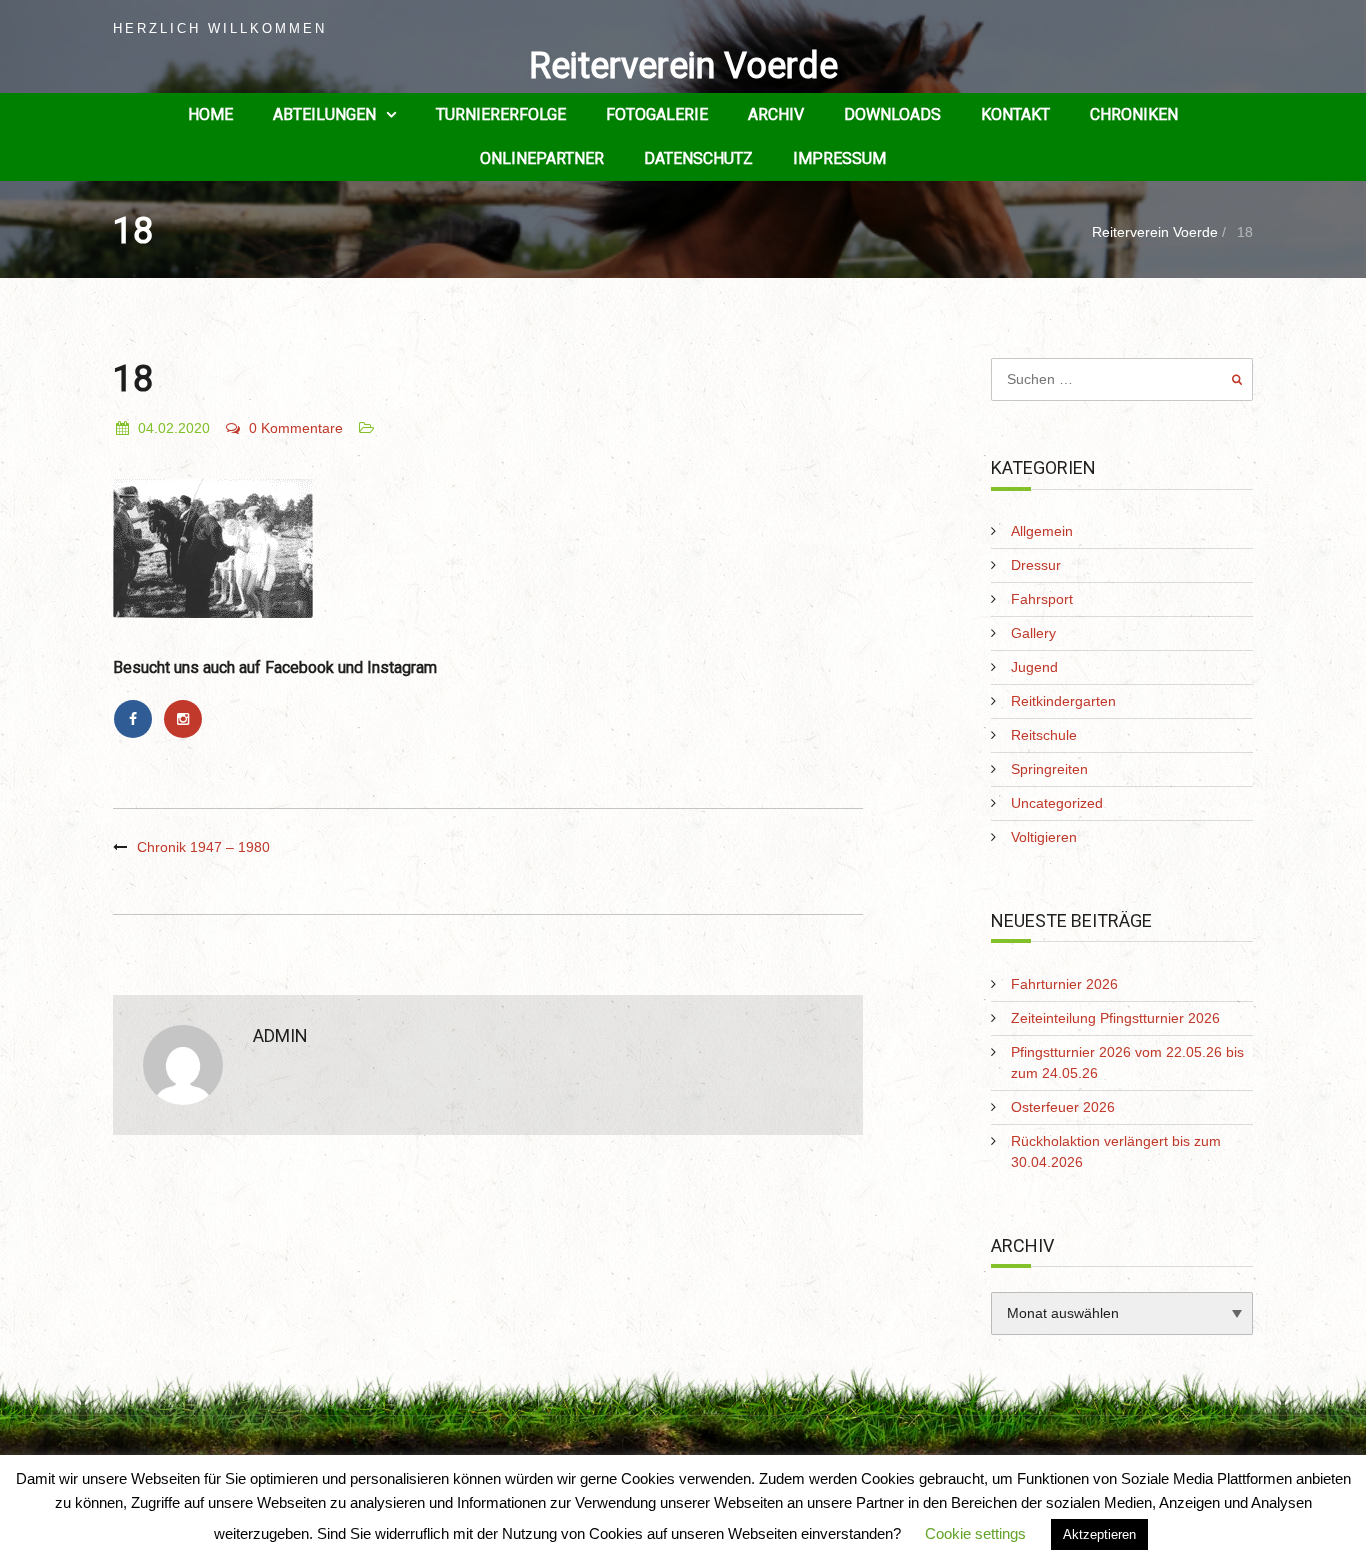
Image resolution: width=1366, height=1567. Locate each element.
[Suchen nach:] (1122, 379)
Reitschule (1044, 735)
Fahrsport (1042, 599)
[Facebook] (138, 719)
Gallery (1033, 633)
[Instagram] (186, 719)
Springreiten (1049, 769)
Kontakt (1015, 114)
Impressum (839, 158)
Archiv (776, 114)
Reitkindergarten (1063, 701)
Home (210, 114)
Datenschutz (698, 158)
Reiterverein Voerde (683, 66)
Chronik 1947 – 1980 (203, 847)
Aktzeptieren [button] (1099, 1534)
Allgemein (1042, 531)
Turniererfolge (501, 114)
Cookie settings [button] (975, 1533)
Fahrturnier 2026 (1064, 984)
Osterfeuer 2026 (1063, 1107)
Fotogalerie (657, 114)
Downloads (892, 114)
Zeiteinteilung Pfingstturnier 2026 (1115, 1018)
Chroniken (1134, 114)
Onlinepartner (542, 158)
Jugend (1034, 667)
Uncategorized (1057, 803)
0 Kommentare (296, 428)
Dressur (1036, 565)
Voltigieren (1044, 837)
